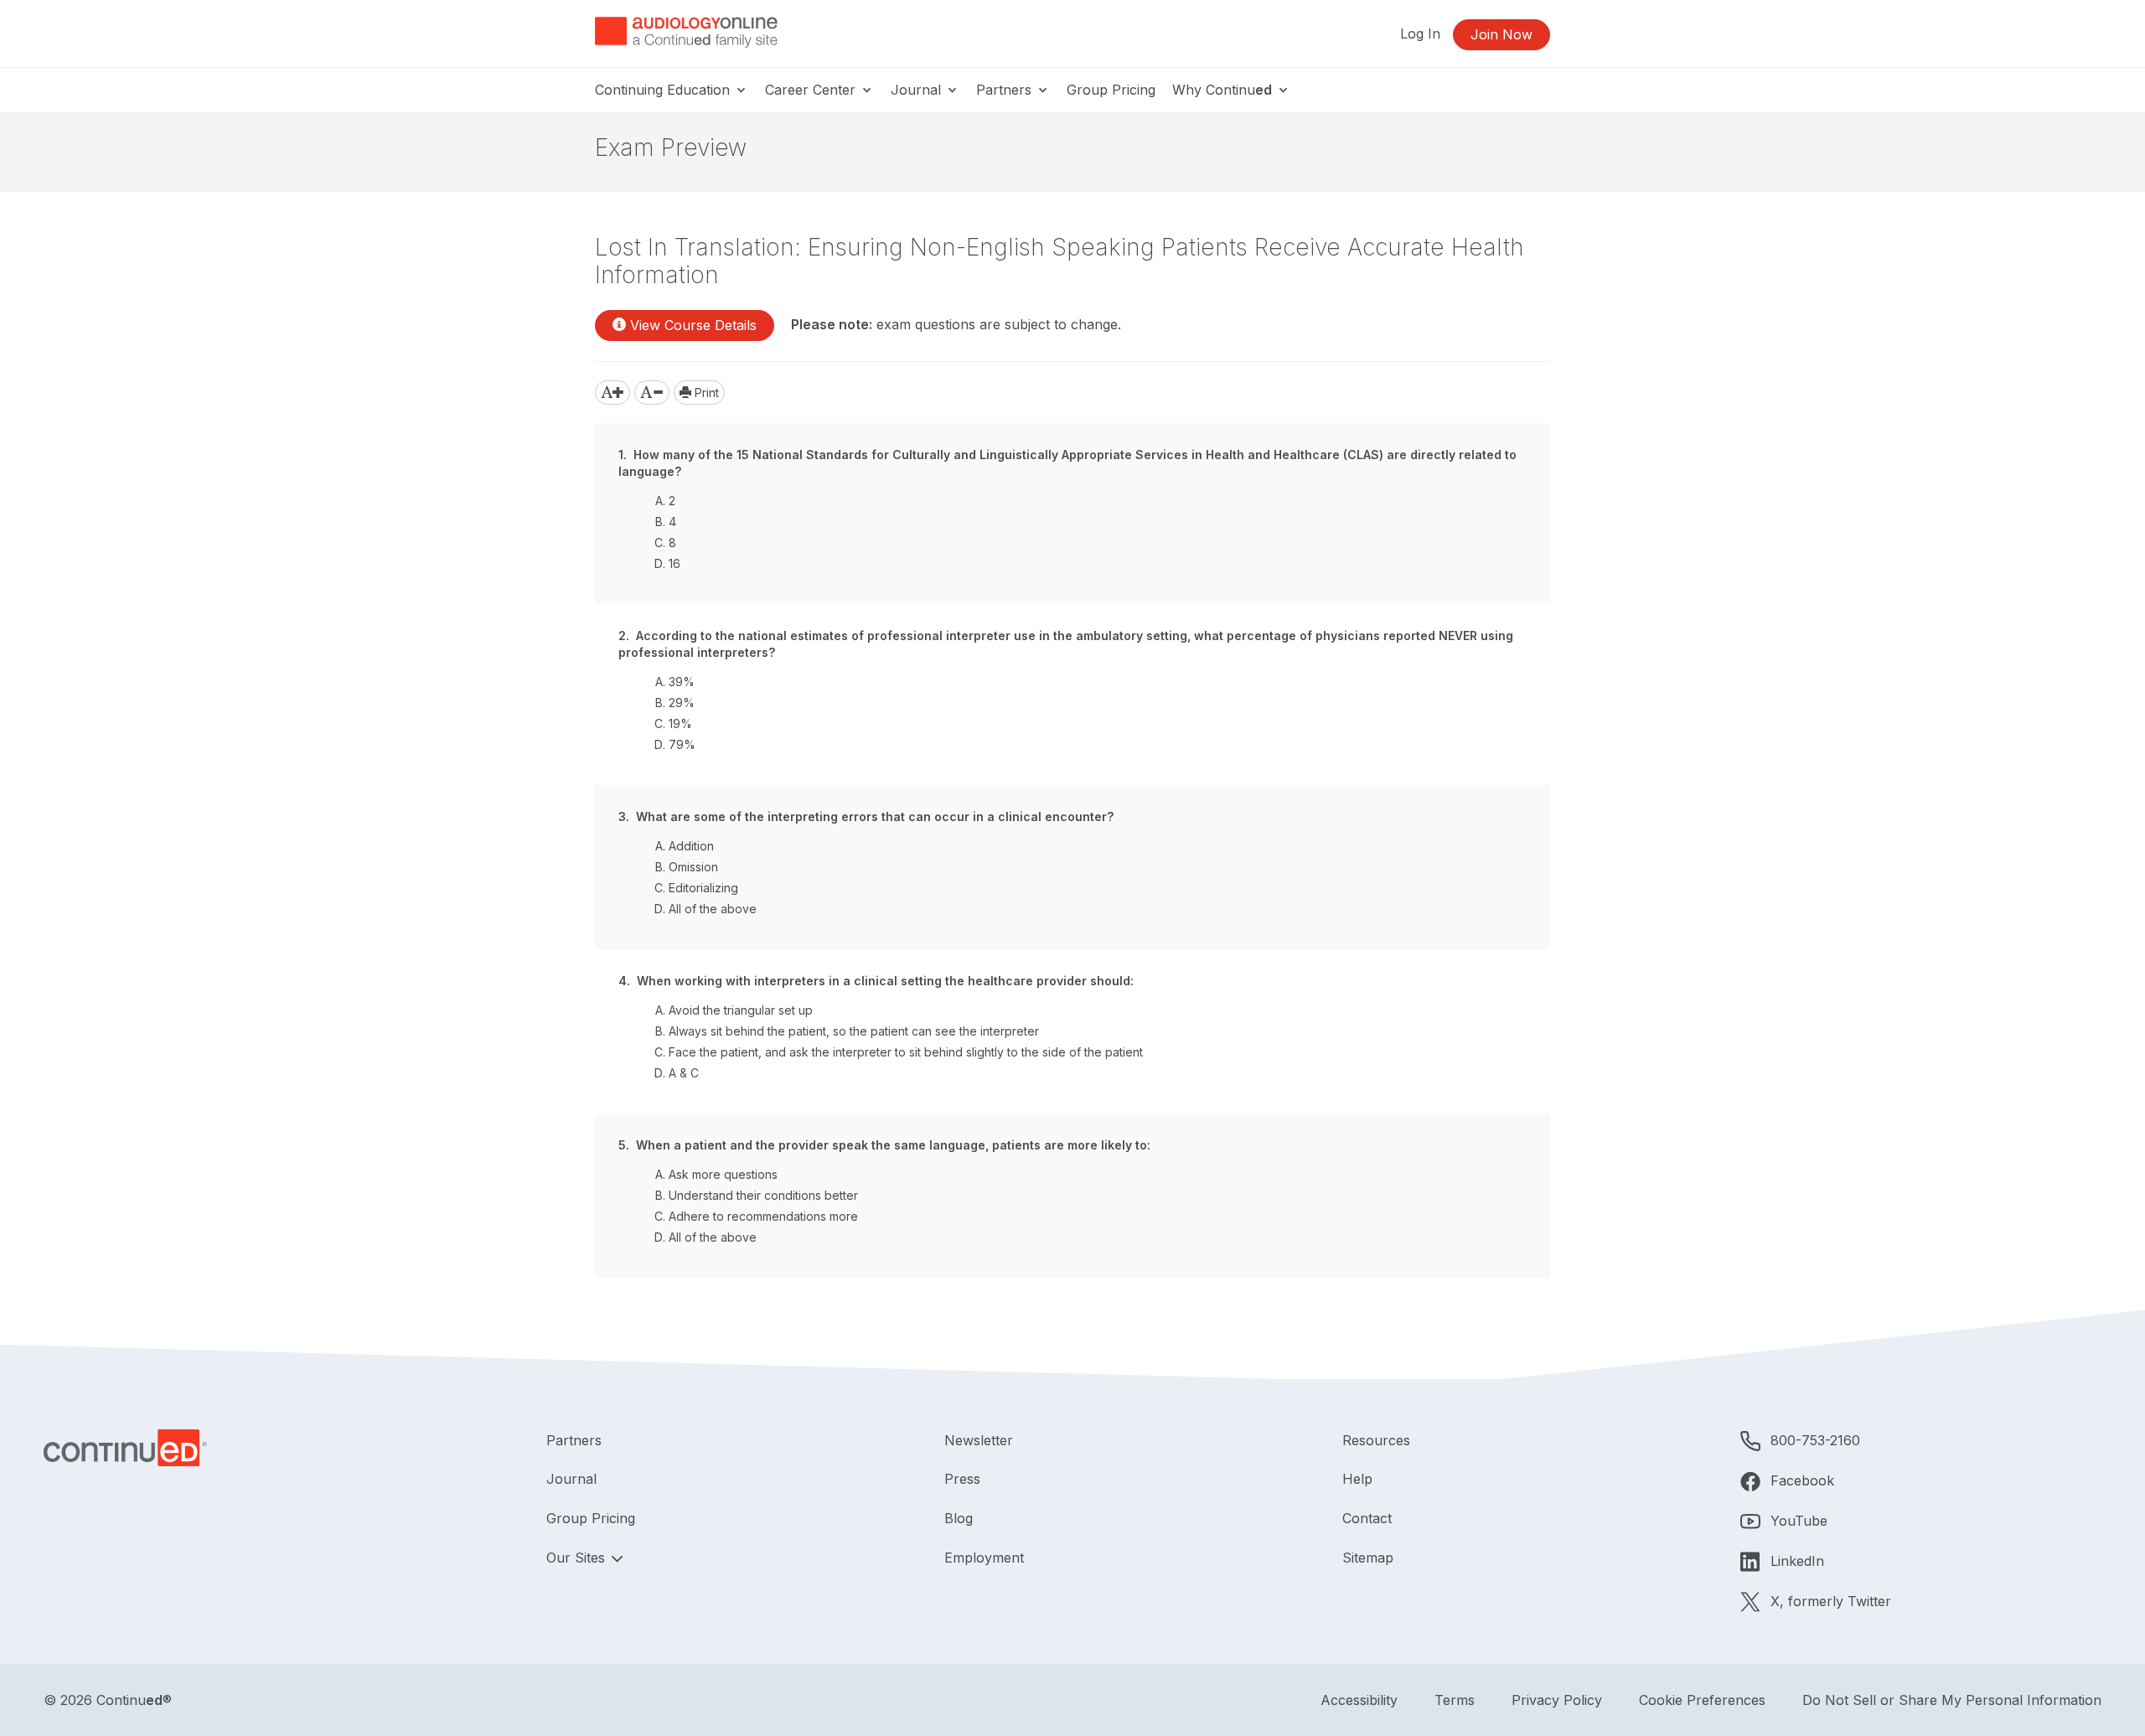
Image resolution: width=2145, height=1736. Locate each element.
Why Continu (1222, 90)
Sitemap (1368, 1558)
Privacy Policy (1557, 1700)
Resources (1376, 1440)
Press (962, 1479)
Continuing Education (664, 90)
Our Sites (578, 1558)
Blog (959, 1518)
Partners (1006, 90)
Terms (1455, 1700)
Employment (984, 1558)
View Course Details (691, 325)
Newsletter (979, 1440)
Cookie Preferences (1702, 1700)
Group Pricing (1111, 90)
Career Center (812, 90)
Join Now (1501, 34)
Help (1357, 1479)
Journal (918, 90)
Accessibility (1359, 1700)
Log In (1420, 34)
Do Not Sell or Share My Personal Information (1952, 1700)
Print (705, 393)
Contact (1367, 1518)
